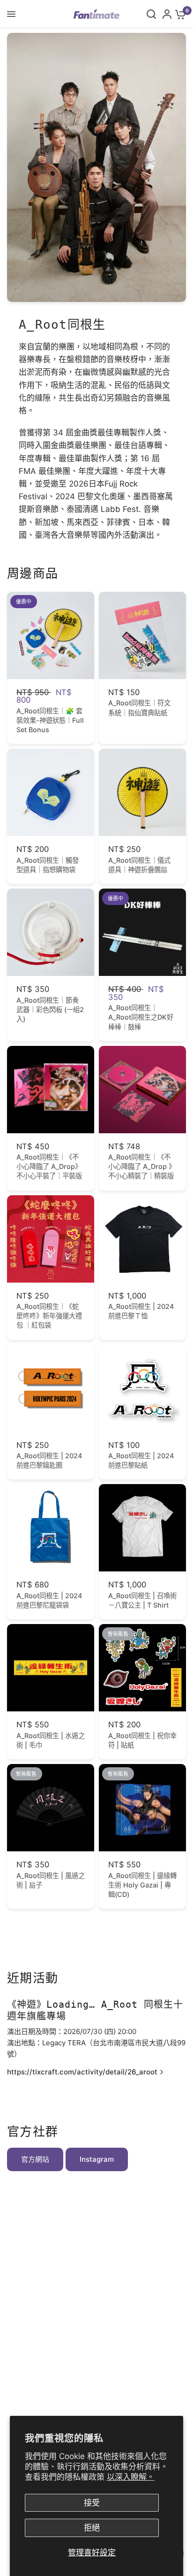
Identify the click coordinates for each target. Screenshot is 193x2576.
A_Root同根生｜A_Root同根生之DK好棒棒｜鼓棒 (141, 1017)
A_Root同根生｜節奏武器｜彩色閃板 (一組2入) (50, 1010)
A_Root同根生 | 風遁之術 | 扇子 (51, 1880)
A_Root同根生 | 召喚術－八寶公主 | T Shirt (142, 1600)
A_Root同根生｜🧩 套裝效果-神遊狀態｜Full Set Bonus (50, 720)
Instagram (97, 2159)
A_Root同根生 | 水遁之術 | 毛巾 (51, 1740)
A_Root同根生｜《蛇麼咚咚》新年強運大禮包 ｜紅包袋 (49, 1316)
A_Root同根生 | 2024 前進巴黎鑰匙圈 (49, 1460)
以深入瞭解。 (131, 2477)
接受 (92, 2503)
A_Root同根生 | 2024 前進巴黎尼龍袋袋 (49, 1600)
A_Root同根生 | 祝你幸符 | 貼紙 (142, 1740)
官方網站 (35, 2159)
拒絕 (92, 2528)
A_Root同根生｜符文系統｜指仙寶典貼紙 (139, 708)
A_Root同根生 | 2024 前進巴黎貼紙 (141, 1460)
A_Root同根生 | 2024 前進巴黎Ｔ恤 (141, 1311)
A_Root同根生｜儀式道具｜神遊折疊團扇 (139, 865)
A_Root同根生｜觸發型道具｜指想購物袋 (48, 865)
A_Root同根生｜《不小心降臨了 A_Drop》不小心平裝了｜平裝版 (49, 1166)
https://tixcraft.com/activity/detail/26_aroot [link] (82, 2072)
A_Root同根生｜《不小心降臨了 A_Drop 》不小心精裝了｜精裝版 (142, 1166)
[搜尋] (151, 14)
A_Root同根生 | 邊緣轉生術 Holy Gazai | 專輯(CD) (142, 1885)
